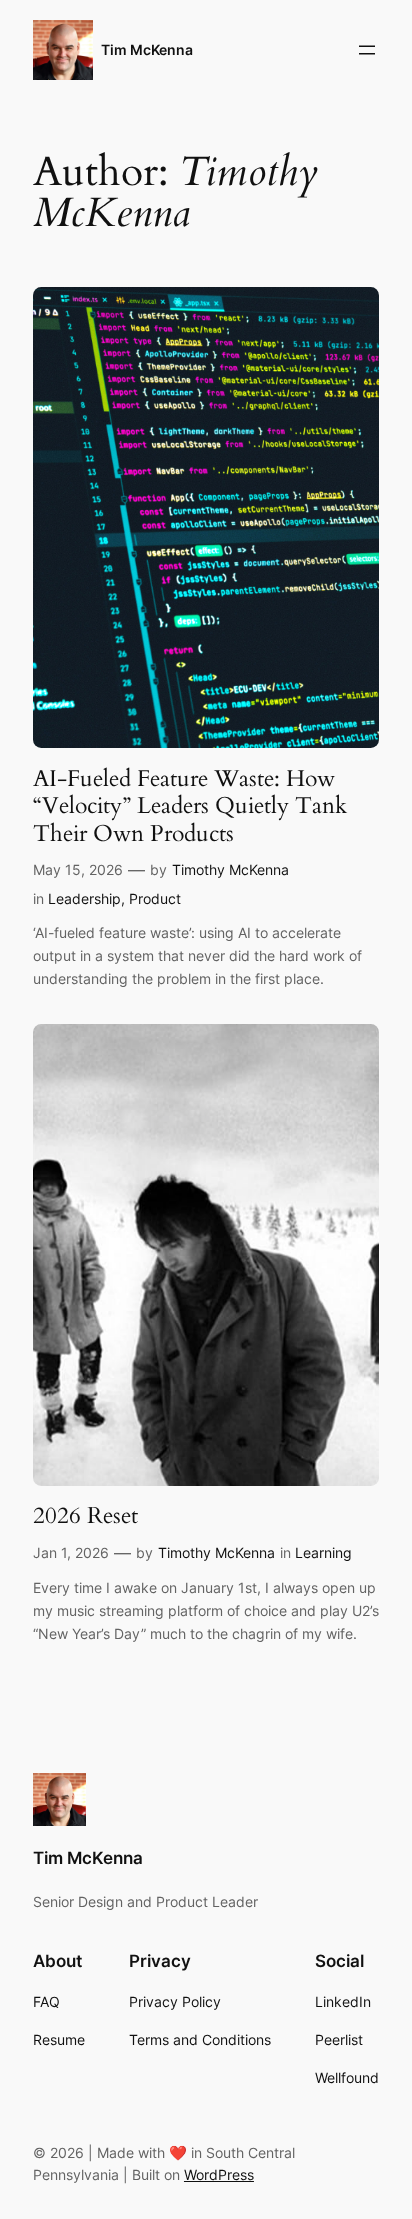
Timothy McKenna (230, 869)
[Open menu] (367, 50)
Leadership (84, 898)
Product (155, 898)
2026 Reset (85, 1516)
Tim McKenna (147, 49)
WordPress (219, 2174)
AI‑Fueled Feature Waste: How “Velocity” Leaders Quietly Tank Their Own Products (190, 806)
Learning (323, 1552)
